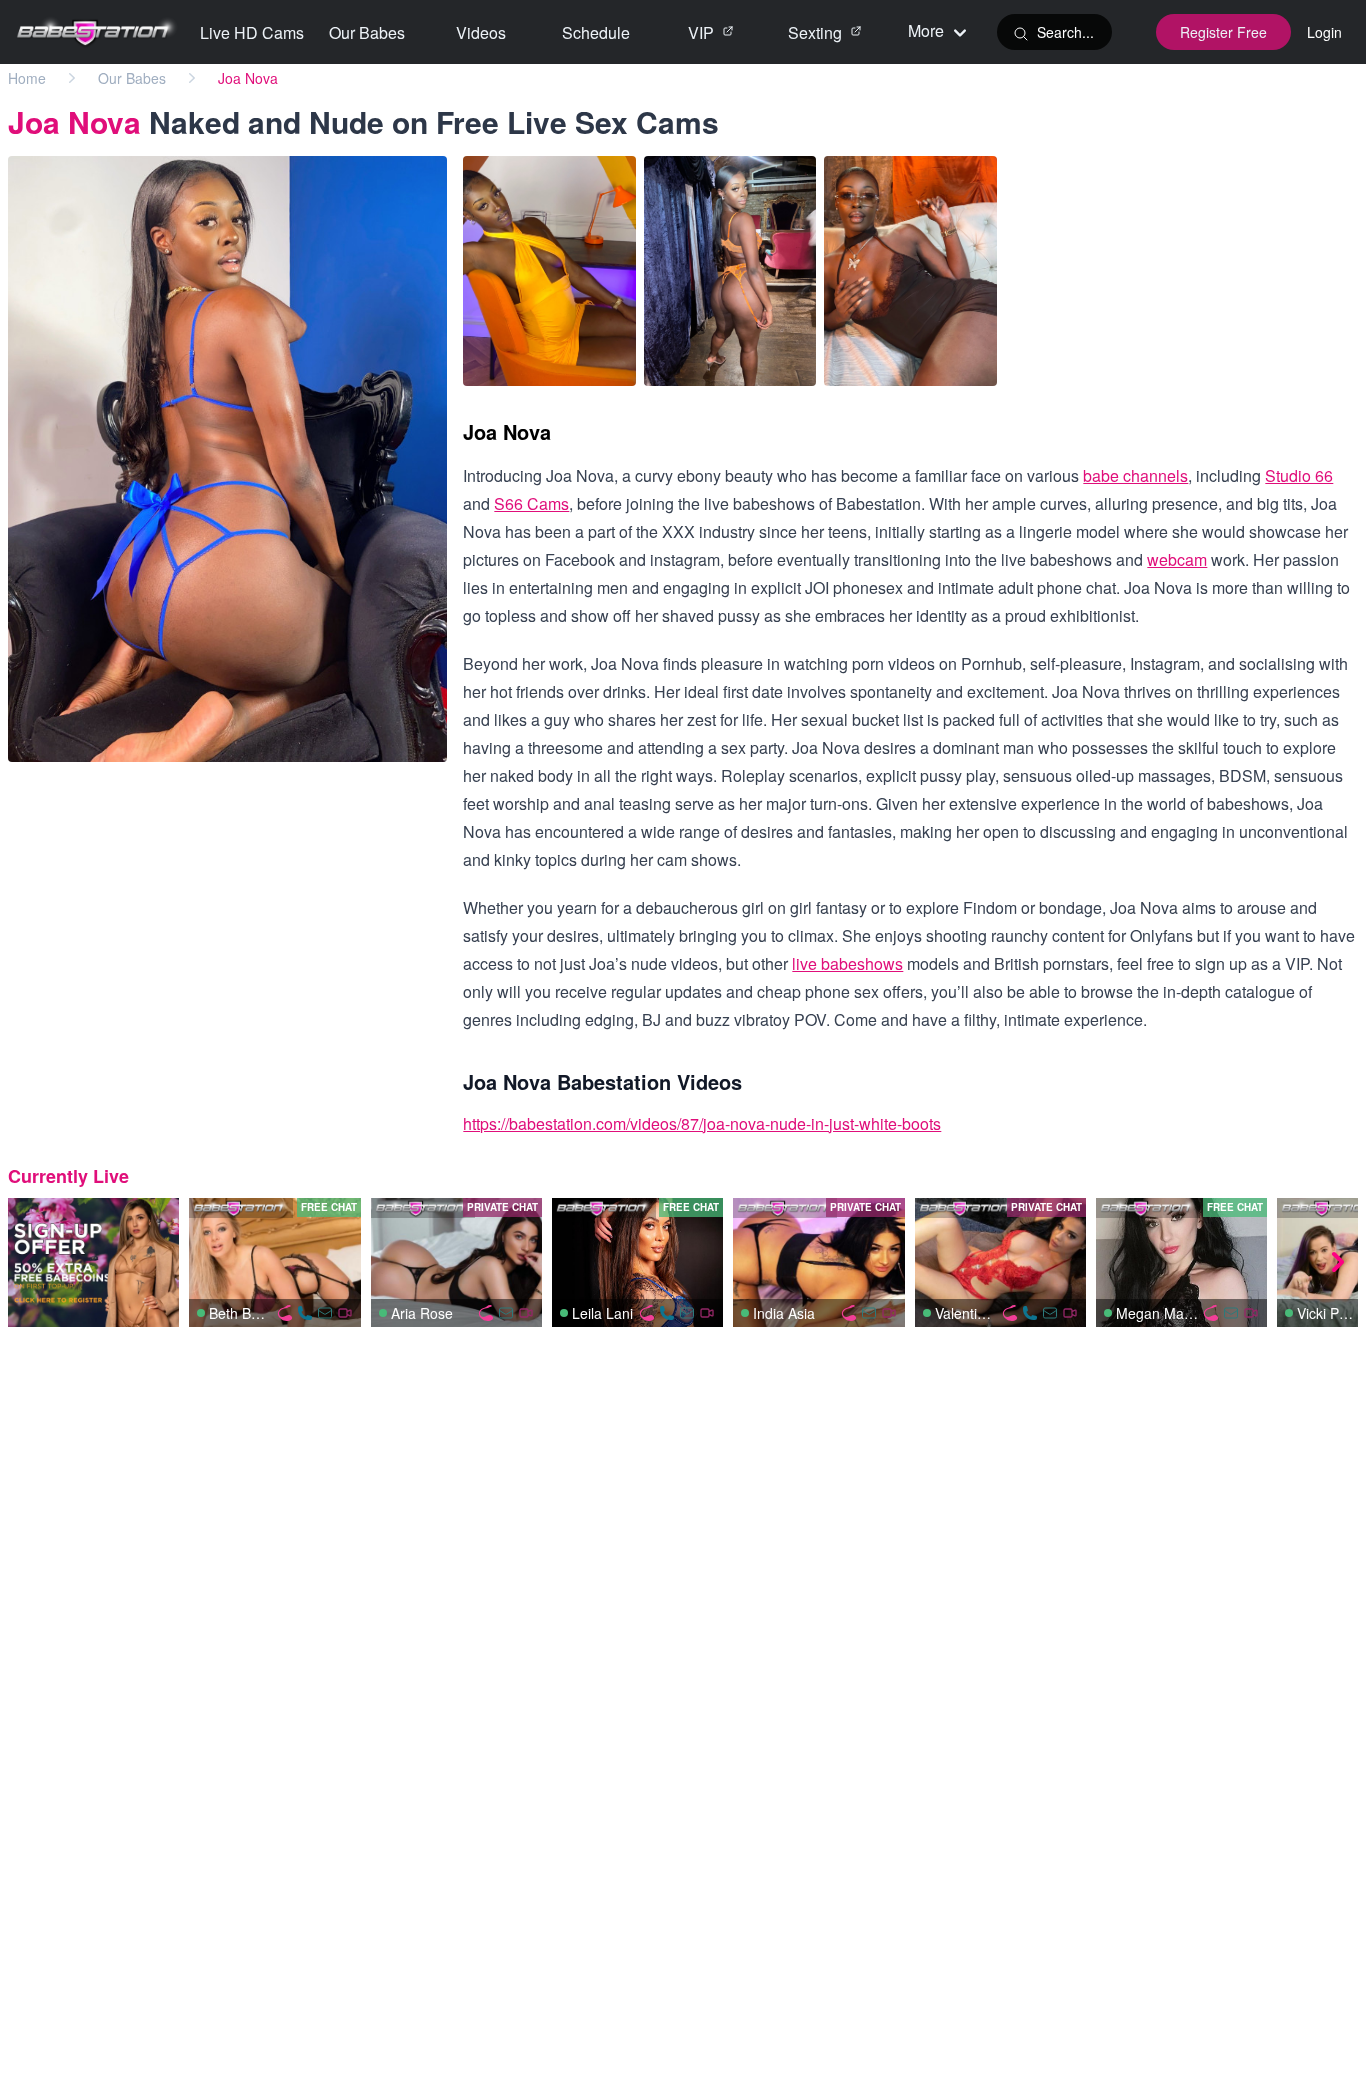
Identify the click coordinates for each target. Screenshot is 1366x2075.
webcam (1177, 559)
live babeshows (847, 963)
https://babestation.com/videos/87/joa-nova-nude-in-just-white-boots (702, 1123)
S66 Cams (531, 503)
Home (27, 78)
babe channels (1135, 475)
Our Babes (132, 78)
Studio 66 (1299, 475)
